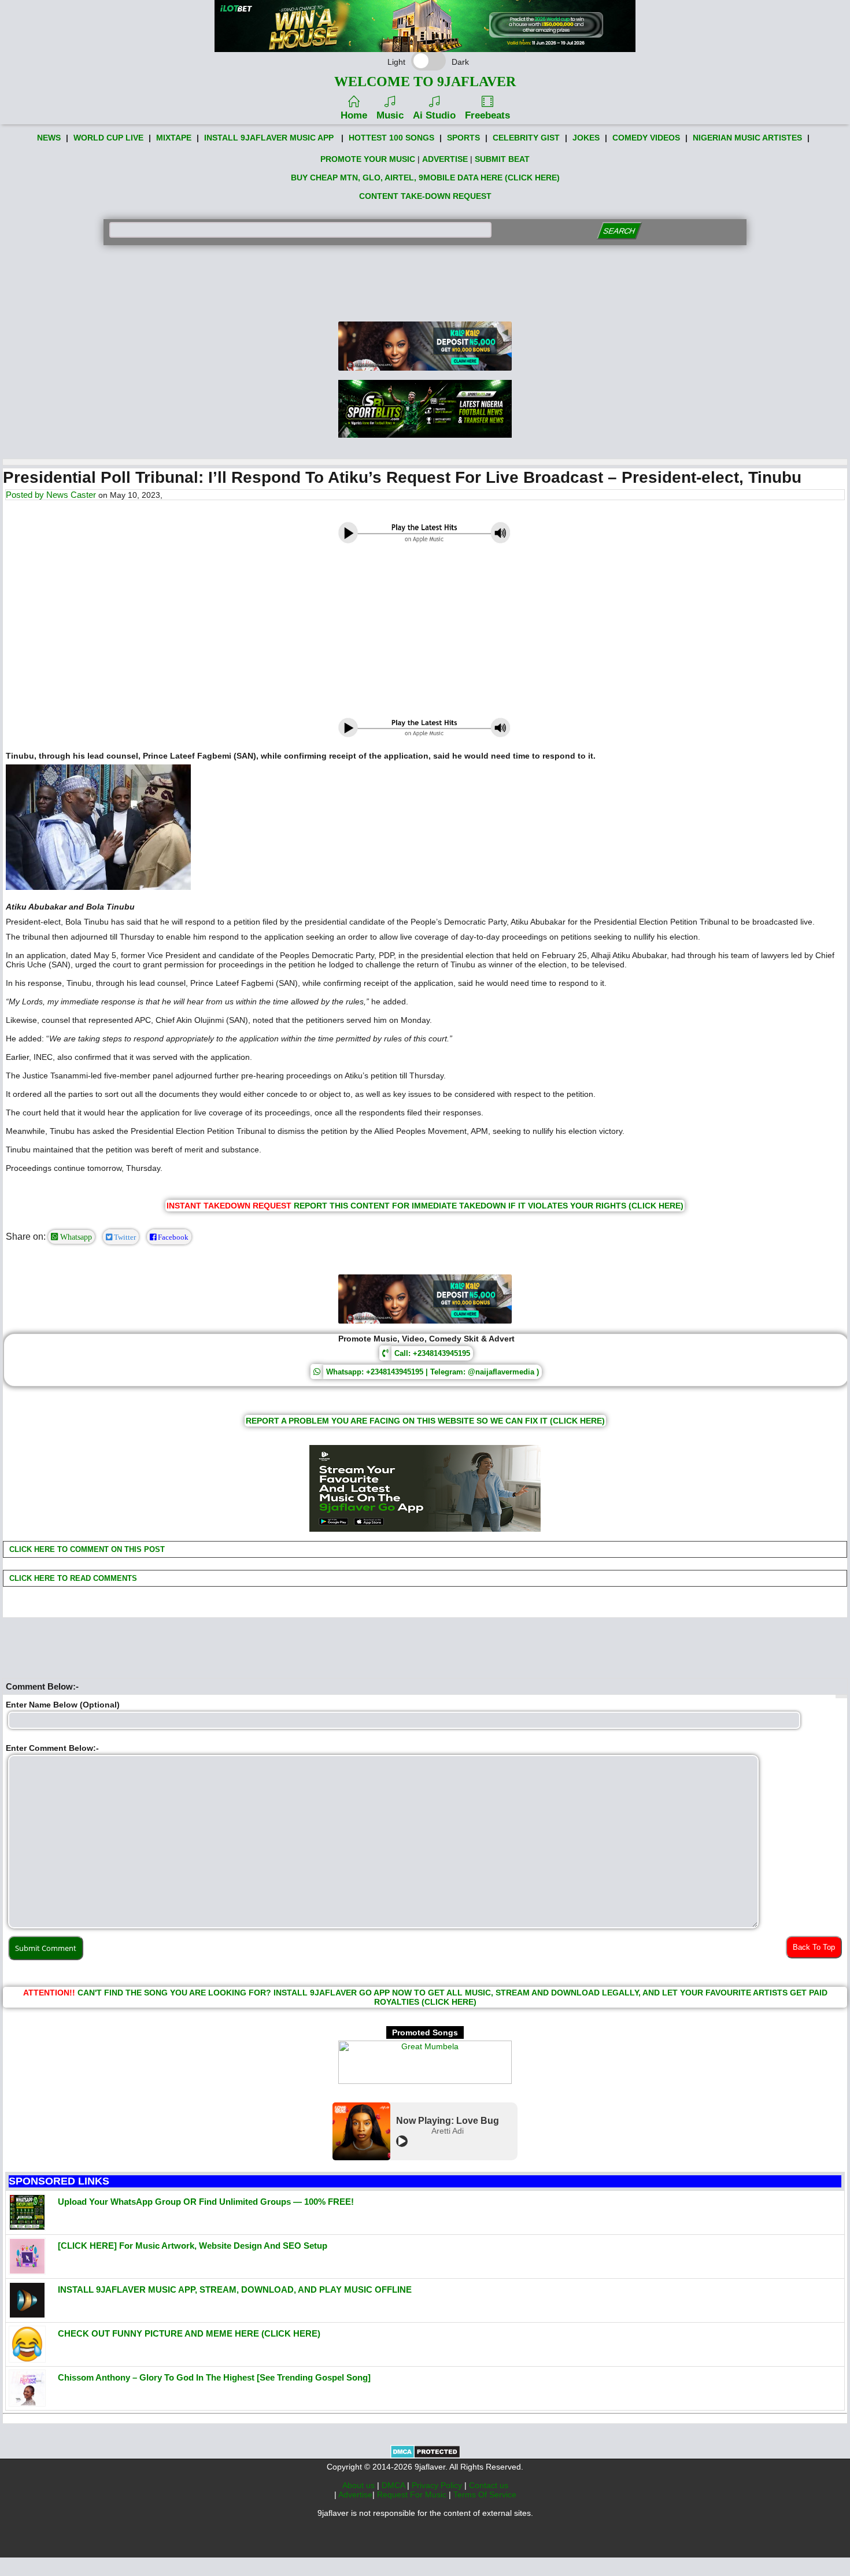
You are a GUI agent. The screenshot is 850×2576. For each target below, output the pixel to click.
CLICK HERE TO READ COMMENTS (72, 1578)
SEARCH (619, 231)
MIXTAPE (174, 138)
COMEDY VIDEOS (646, 138)
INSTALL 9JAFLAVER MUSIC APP (269, 138)
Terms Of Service (485, 2494)
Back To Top (814, 1947)
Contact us (489, 2485)
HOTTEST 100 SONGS (391, 138)
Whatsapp (75, 1237)
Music (390, 115)
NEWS (49, 138)
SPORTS (463, 138)
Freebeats (487, 115)
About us (360, 2485)
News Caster (71, 495)
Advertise (355, 2494)
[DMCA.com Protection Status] (425, 2456)
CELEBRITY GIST (526, 138)
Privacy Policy (438, 2485)
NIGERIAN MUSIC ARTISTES (747, 138)
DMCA (394, 2485)
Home (354, 115)
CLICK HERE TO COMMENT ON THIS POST (86, 1549)
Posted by (26, 495)
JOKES (586, 138)
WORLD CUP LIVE (108, 138)
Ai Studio (434, 115)
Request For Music (413, 2494)
